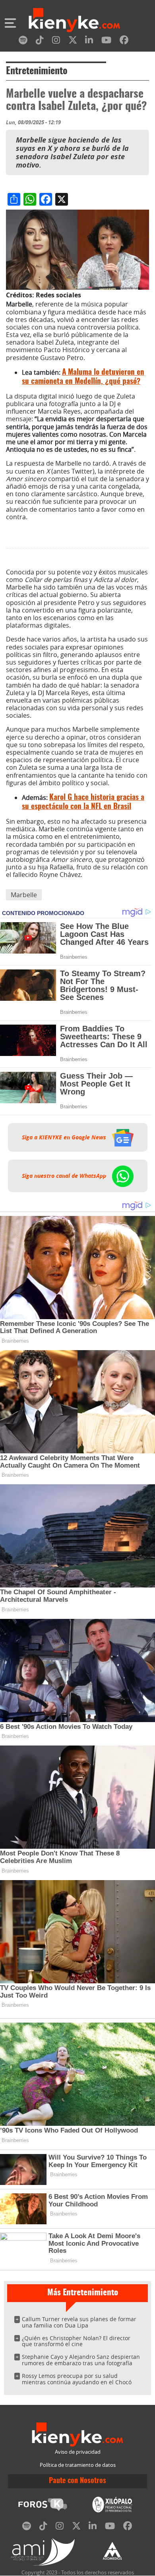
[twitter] (73, 41)
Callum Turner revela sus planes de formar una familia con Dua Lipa (79, 2322)
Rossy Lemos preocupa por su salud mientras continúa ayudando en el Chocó (77, 2379)
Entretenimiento (37, 71)
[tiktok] (40, 41)
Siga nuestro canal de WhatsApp (65, 1176)
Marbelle (24, 895)
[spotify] (23, 41)
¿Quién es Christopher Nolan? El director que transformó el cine (76, 2341)
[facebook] (124, 41)
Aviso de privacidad (78, 2452)
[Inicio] (74, 21)
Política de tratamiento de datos (78, 2465)
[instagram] (56, 41)
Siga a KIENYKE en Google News (65, 1137)
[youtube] (106, 41)
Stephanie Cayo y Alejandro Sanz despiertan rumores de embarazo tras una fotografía (81, 2360)
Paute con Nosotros (77, 2481)
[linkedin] (89, 41)
